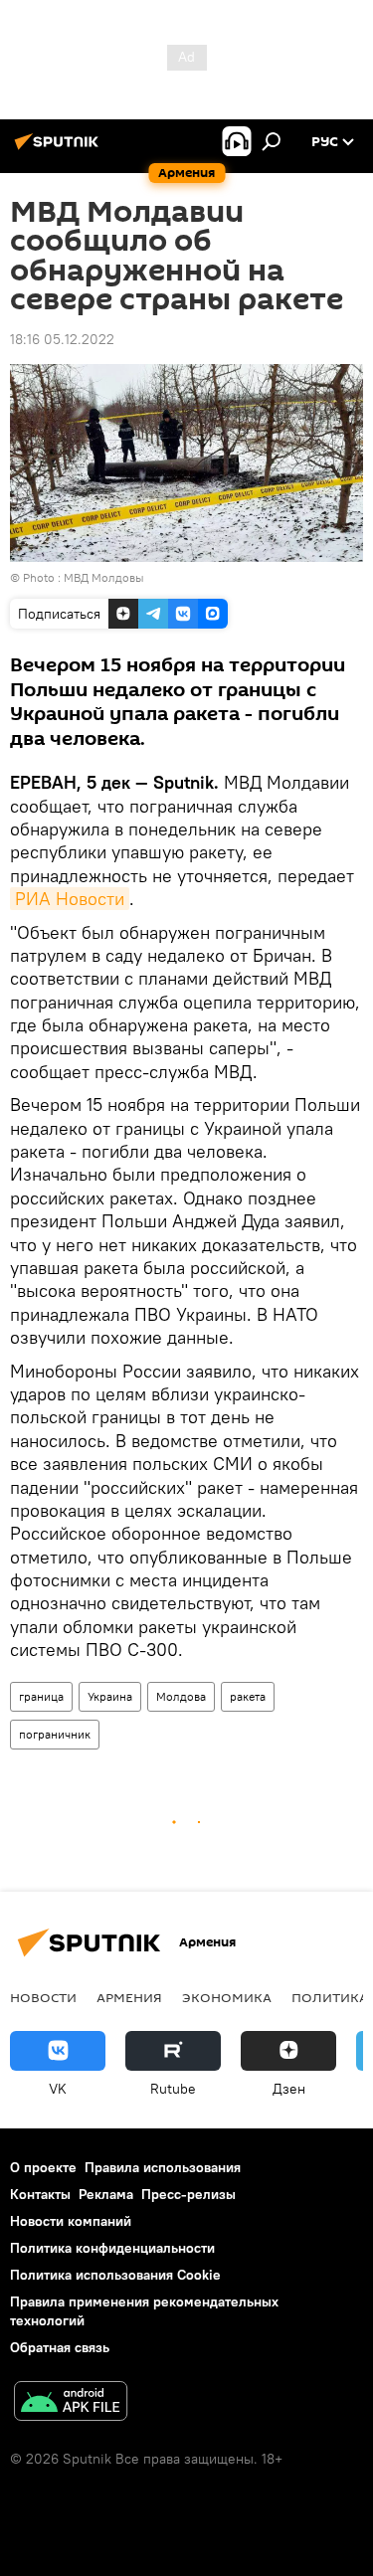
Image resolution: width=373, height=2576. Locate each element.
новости (43, 1997)
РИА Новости (70, 899)
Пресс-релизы (188, 2194)
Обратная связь (60, 2347)
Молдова (181, 1696)
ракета (248, 1696)
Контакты (40, 2194)
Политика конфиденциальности (112, 2248)
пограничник (55, 1734)
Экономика (227, 1997)
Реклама (106, 2194)
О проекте (43, 2167)
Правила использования (163, 2167)
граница (41, 1696)
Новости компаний (71, 2221)
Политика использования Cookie (115, 2275)
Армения (129, 1997)
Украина (110, 1696)
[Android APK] (71, 2403)
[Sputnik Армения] (60, 149)
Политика (330, 1997)
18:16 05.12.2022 (62, 339)
